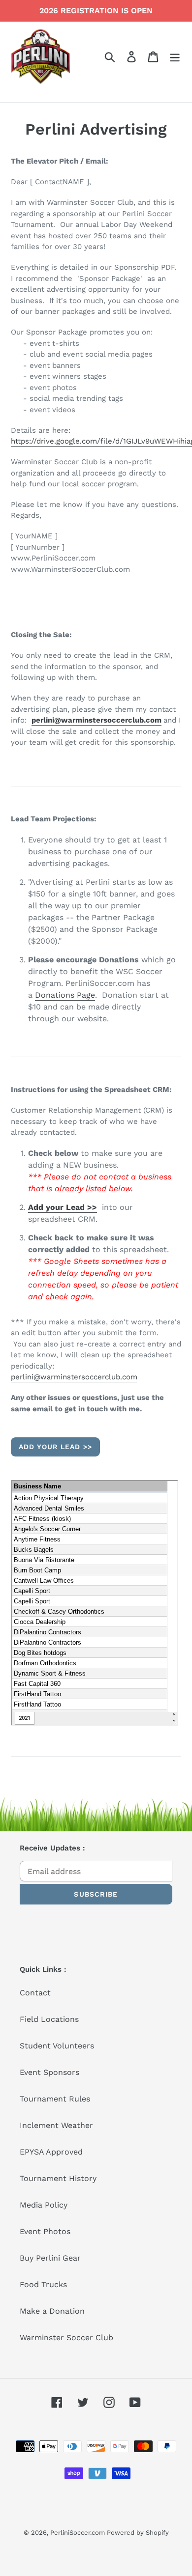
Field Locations (49, 2019)
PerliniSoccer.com (79, 2533)
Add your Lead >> (63, 1207)
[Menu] (175, 57)
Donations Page (65, 995)
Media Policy (44, 2205)
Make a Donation (52, 2311)
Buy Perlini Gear (50, 2258)
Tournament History (58, 2178)
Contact (35, 1993)
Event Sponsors (49, 2072)
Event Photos (45, 2231)
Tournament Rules (55, 2099)
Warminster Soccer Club (66, 2338)
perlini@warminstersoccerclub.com (96, 720)
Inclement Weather (56, 2125)
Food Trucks (43, 2284)
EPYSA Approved (51, 2152)
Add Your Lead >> (55, 1447)
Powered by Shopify (138, 2533)
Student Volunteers (57, 2046)
